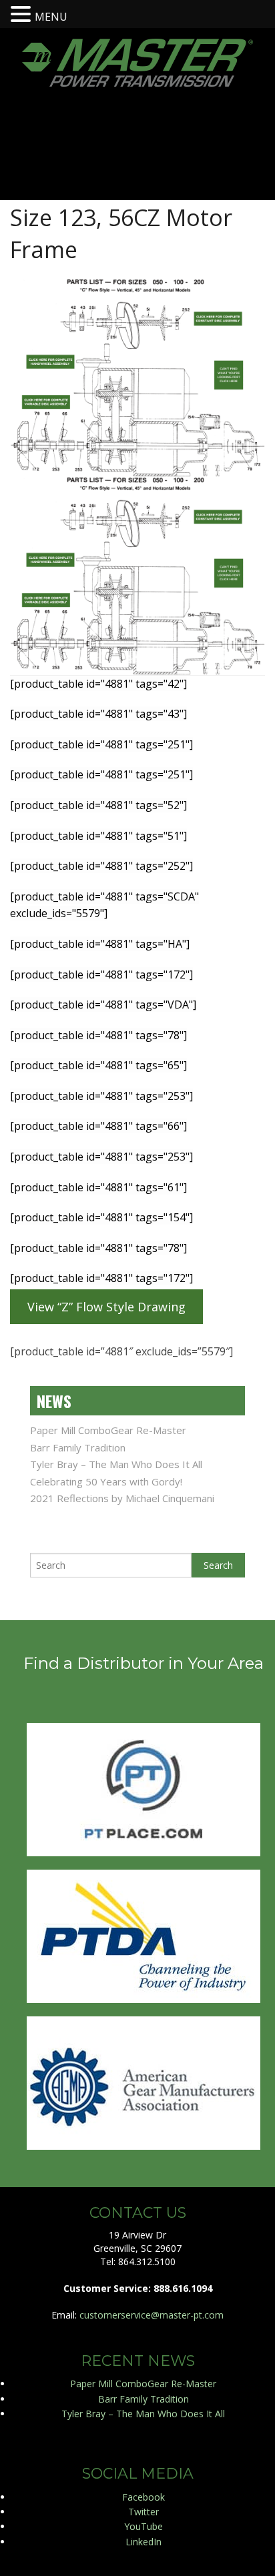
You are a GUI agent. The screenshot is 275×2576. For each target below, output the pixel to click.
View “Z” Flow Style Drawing (106, 1307)
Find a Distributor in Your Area (144, 1663)
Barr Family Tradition (78, 1447)
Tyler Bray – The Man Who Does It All (116, 1464)
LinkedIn (144, 2542)
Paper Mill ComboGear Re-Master (108, 1430)
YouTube (144, 2526)
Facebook (144, 2497)
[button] (23, 13)
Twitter (144, 2512)
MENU (51, 17)
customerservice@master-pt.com (152, 2315)
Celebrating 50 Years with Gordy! (106, 1481)
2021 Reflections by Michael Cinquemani (122, 1498)
